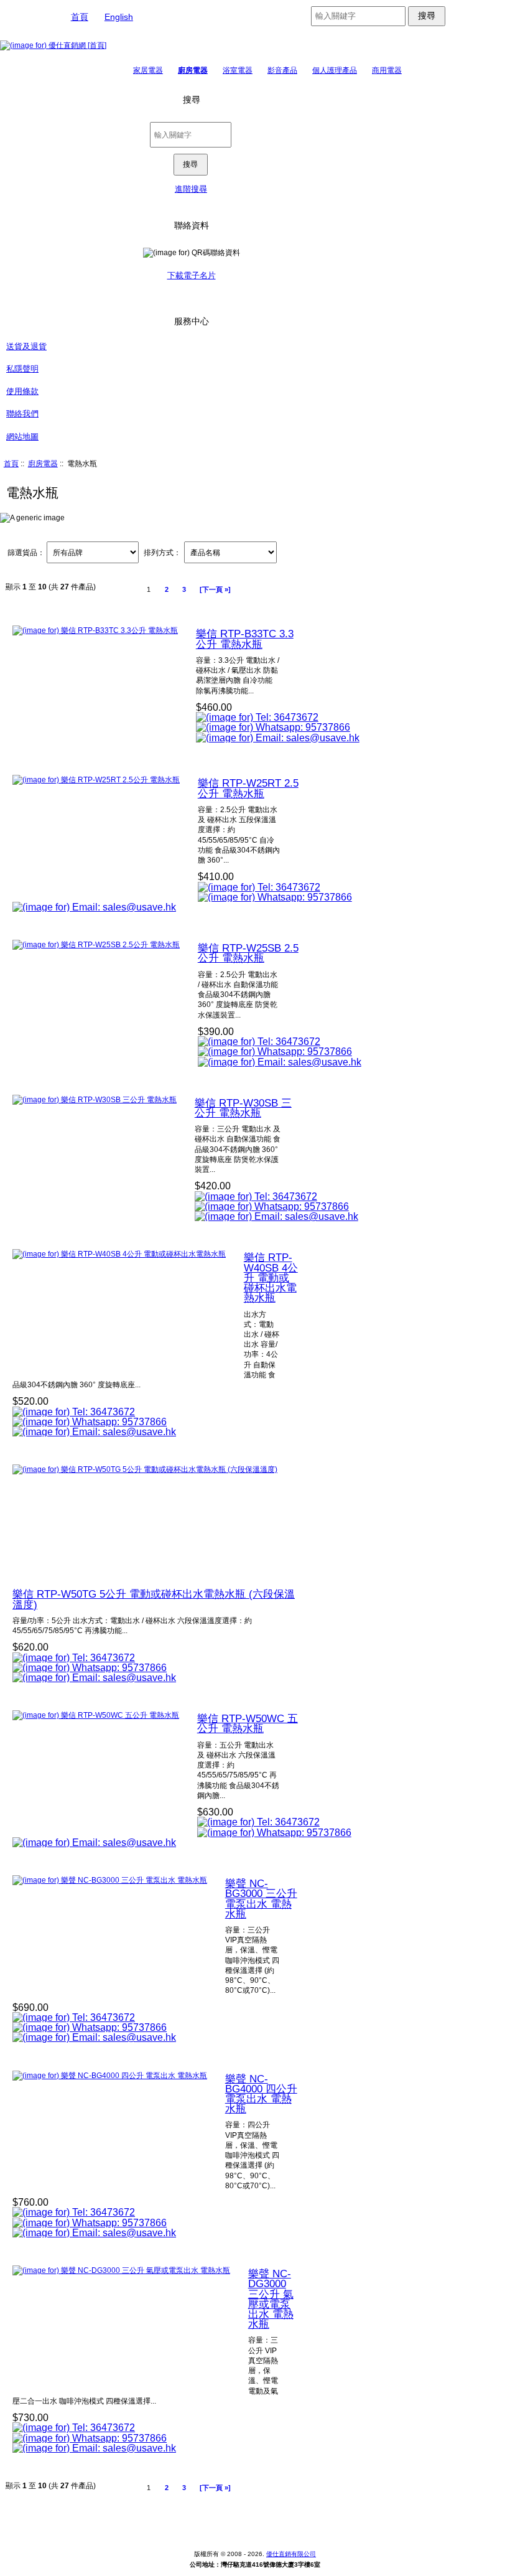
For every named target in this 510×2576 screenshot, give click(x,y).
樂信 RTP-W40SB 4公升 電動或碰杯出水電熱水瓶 (271, 1277)
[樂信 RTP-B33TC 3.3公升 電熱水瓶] (95, 630)
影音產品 (282, 70)
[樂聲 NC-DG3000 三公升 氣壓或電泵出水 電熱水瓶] (121, 2270)
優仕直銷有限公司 (291, 2554)
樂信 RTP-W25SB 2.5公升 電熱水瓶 (248, 953)
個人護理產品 (335, 70)
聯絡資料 (192, 225)
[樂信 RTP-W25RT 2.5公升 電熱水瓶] (96, 780)
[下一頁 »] (215, 589)
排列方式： (162, 552)
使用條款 (22, 391)
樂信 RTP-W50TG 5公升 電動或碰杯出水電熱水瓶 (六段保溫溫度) (154, 1599)
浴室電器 (238, 70)
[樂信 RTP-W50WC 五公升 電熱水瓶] (96, 1715)
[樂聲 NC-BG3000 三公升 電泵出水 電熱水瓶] (110, 1880)
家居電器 (148, 70)
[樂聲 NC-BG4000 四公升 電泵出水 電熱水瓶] (110, 2075)
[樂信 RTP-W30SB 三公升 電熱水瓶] (95, 1099)
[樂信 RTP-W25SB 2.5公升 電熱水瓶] (96, 944)
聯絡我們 (22, 414)
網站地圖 (22, 437)
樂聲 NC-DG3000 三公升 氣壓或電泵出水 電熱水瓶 (271, 2299)
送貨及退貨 (26, 346)
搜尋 (192, 100)
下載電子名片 (192, 275)
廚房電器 (43, 463)
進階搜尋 (191, 189)
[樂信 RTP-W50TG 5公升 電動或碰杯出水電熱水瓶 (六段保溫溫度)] (145, 1469)
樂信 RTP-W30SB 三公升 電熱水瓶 (243, 1108)
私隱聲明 (22, 369)
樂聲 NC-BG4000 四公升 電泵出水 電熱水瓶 (261, 2094)
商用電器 (387, 70)
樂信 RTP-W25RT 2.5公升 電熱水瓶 (248, 788)
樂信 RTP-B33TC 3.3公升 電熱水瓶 (245, 639)
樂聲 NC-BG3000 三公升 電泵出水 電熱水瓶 (261, 1899)
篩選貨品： (26, 552)
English (119, 17)
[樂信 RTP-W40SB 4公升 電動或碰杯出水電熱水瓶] (119, 1254)
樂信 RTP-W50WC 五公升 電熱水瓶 (248, 1723)
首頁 (80, 17)
